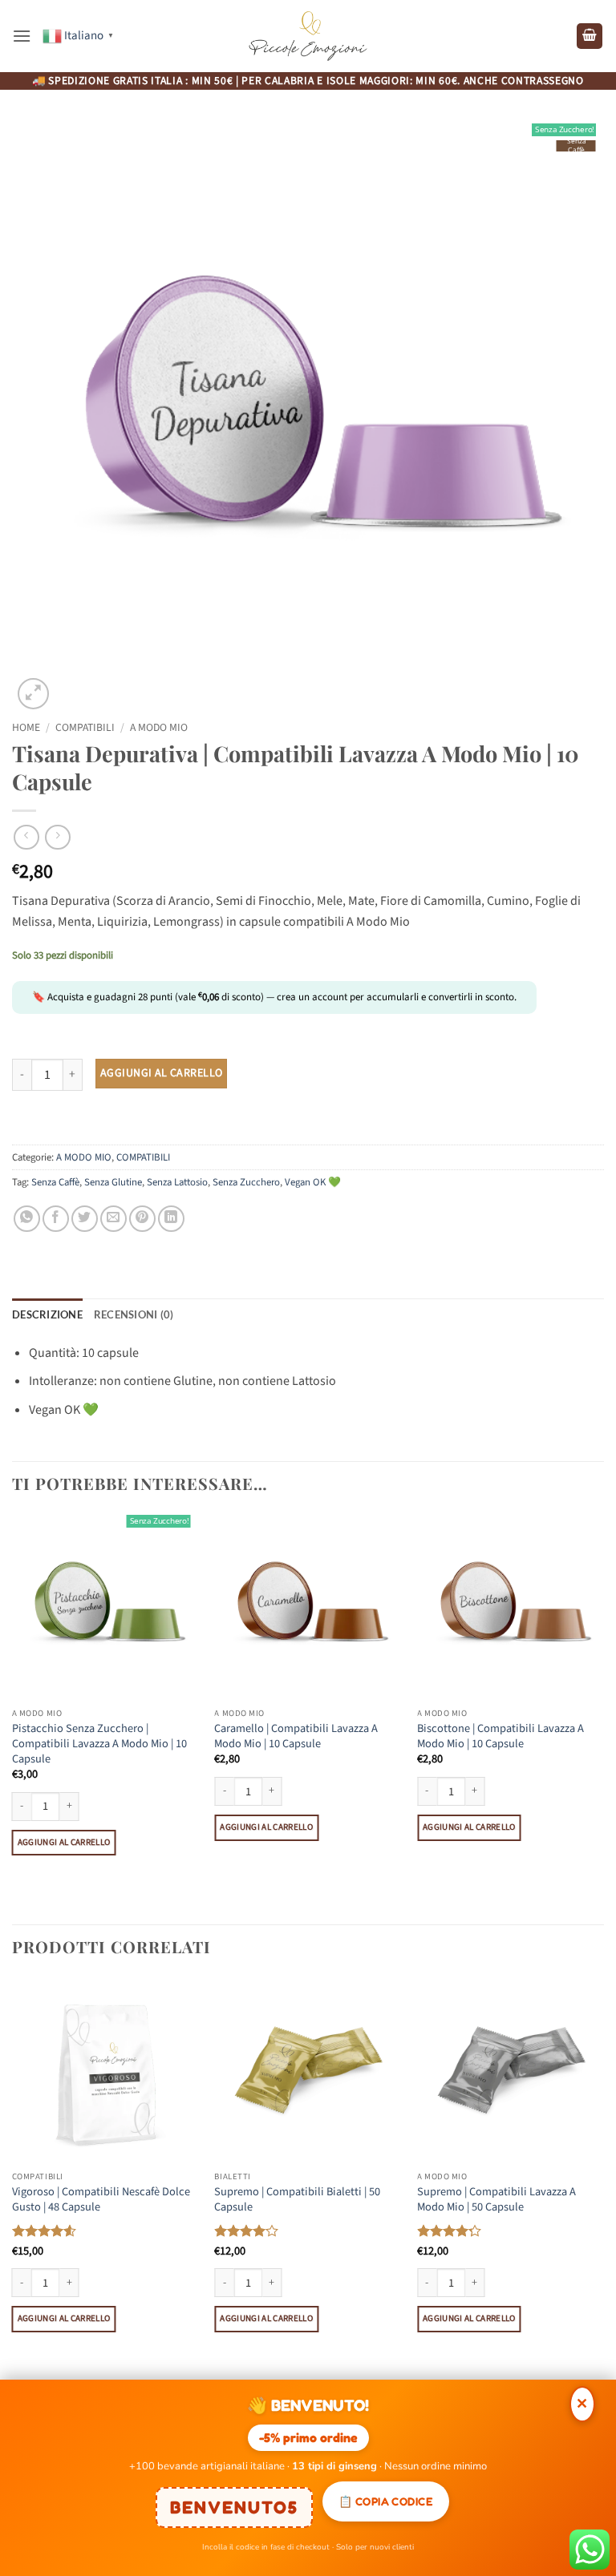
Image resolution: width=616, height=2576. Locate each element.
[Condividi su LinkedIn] (171, 1219)
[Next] (603, 1717)
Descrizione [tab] (47, 1314)
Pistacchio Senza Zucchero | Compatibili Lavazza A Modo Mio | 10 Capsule (99, 1744)
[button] (22, 36)
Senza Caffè (55, 1182)
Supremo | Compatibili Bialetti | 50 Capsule (297, 2200)
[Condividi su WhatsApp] (27, 1219)
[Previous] (13, 1717)
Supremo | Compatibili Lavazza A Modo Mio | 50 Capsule (496, 2200)
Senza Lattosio (177, 1182)
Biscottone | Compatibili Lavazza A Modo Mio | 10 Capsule (500, 1736)
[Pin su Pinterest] (142, 1219)
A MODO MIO (159, 727)
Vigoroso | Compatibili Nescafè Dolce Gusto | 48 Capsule (101, 2200)
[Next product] (26, 837)
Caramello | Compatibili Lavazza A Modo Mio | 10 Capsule (296, 1736)
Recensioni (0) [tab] (134, 1314)
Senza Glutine (113, 1182)
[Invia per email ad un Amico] (113, 1219)
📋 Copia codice (386, 2501)
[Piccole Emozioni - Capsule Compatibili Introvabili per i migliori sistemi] (308, 36)
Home (26, 727)
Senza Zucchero (246, 1182)
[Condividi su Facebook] (56, 1219)
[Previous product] (57, 837)
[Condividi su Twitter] (85, 1219)
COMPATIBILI (85, 727)
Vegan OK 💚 (313, 1182)
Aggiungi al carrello (161, 1073)
